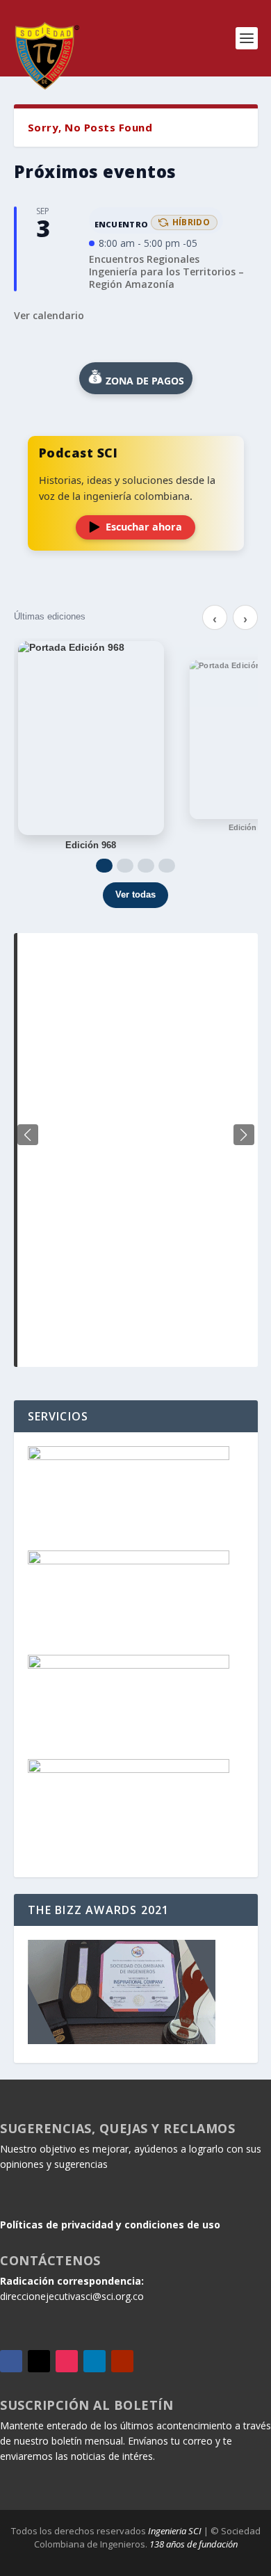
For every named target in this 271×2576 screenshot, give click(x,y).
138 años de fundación (194, 2544)
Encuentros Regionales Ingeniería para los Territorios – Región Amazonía (166, 272)
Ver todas (135, 894)
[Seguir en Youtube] (122, 2361)
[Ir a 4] (167, 866)
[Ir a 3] (146, 866)
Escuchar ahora (144, 527)
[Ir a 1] (104, 866)
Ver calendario (49, 315)
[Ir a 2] (125, 866)
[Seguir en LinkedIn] (95, 2361)
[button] (244, 1135)
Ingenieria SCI (175, 2531)
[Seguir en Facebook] (11, 2361)
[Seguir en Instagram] (67, 2361)
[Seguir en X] (39, 2361)
